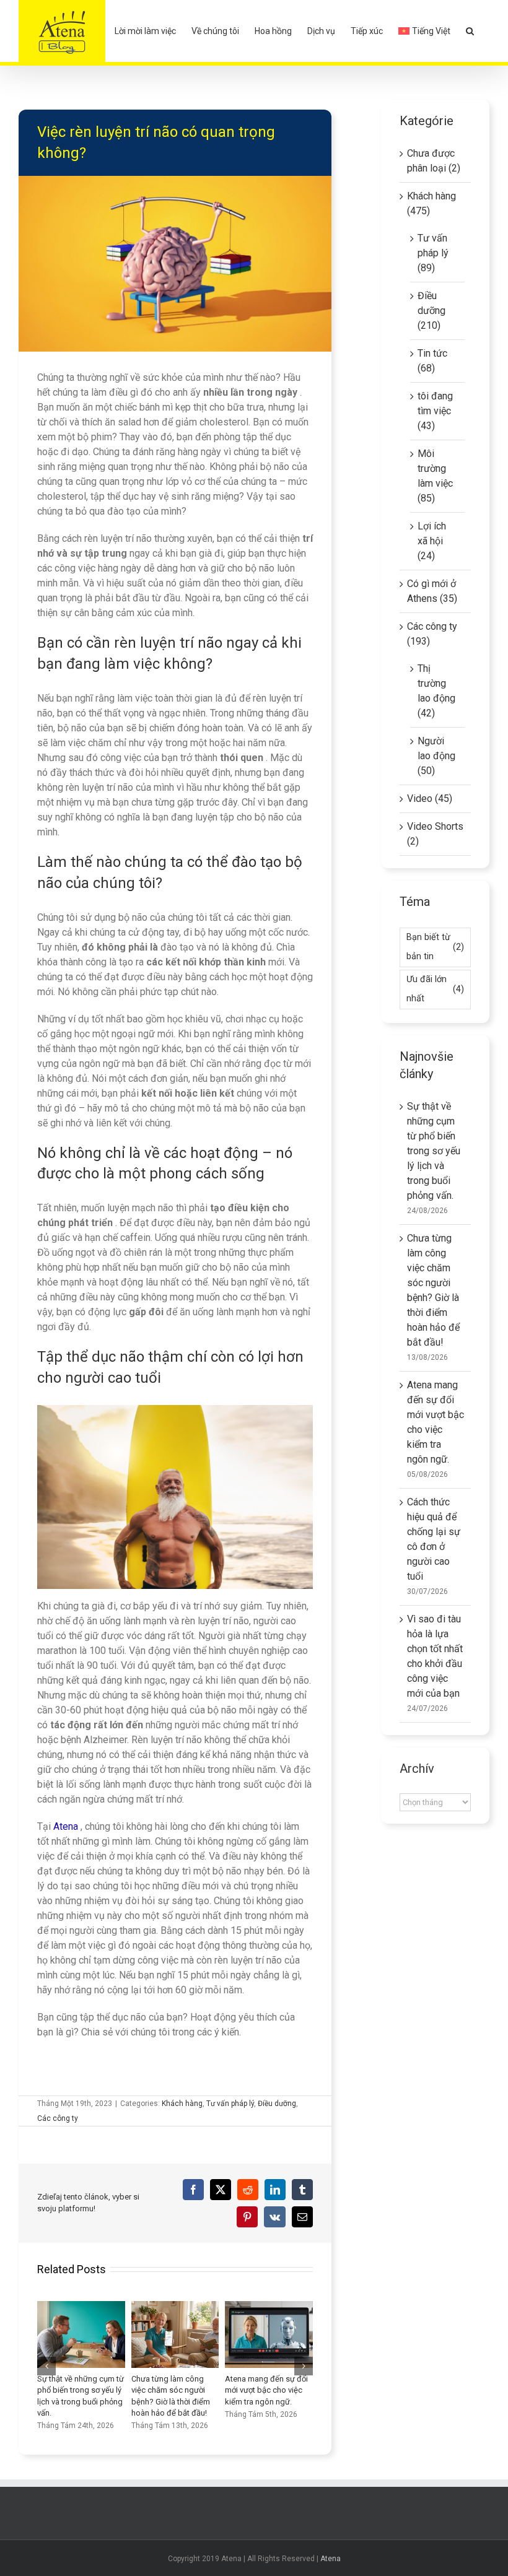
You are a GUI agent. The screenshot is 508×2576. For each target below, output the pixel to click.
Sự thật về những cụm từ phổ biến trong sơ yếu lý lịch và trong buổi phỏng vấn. (55, 2334)
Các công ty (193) (432, 634)
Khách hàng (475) (431, 203)
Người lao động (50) (436, 756)
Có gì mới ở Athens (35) (432, 591)
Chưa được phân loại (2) (434, 161)
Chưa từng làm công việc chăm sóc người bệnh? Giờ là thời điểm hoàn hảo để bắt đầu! (148, 2334)
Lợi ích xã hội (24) (432, 541)
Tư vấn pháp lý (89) (433, 253)
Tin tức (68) (432, 361)
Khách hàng (182, 2104)
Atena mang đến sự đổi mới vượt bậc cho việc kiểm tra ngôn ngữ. (242, 2334)
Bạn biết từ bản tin (435, 947)
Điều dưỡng (277, 2104)
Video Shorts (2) (435, 834)
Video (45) (430, 798)
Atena (331, 2559)
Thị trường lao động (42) (436, 691)
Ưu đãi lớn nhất (435, 989)
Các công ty (58, 2118)
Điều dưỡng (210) (431, 311)
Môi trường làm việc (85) (435, 476)
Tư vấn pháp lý (230, 2104)
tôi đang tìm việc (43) (435, 411)
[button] (470, 31)
